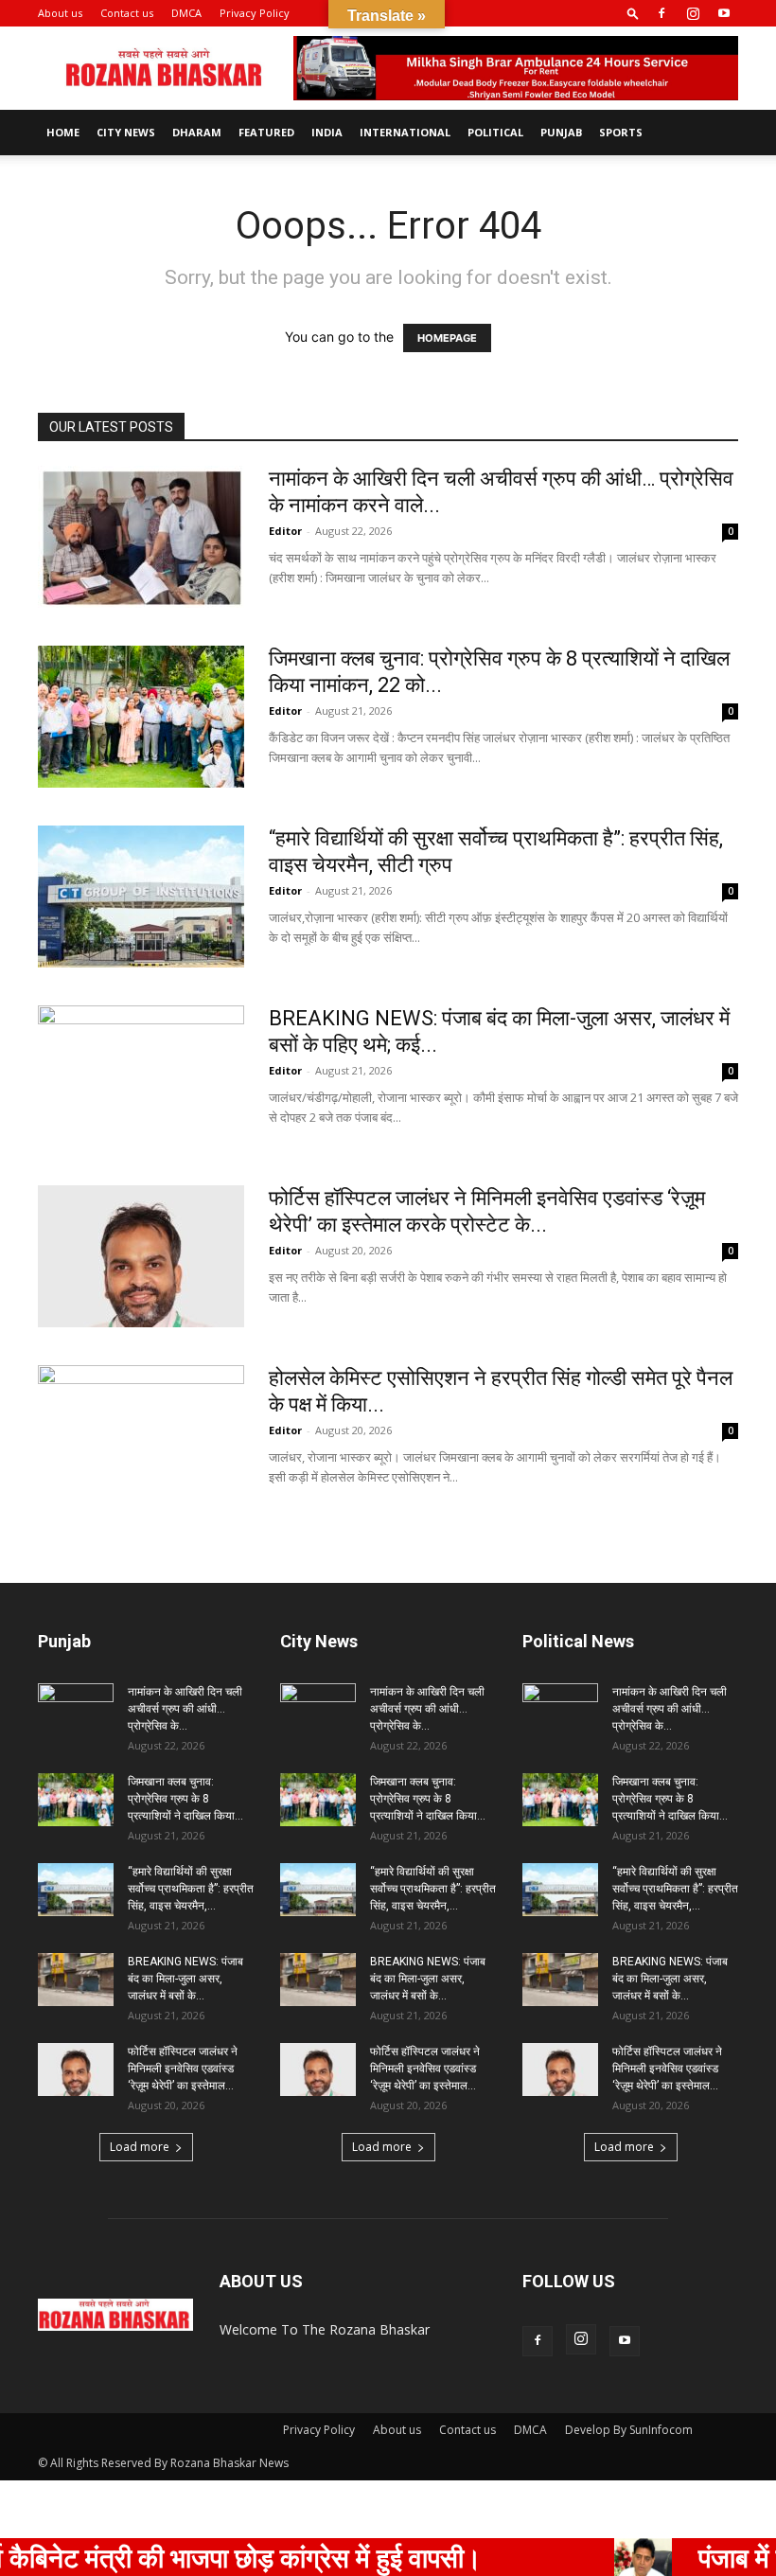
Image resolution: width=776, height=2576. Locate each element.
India (327, 132)
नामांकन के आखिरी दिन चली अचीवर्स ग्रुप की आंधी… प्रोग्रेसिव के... (185, 1709)
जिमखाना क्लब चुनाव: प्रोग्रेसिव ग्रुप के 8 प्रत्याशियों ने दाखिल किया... (185, 1799)
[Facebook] (661, 13)
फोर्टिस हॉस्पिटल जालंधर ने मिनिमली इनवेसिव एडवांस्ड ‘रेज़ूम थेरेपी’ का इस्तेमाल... (183, 2069)
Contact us (127, 13)
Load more (140, 2147)
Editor (285, 531)
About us (60, 13)
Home (63, 132)
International (405, 132)
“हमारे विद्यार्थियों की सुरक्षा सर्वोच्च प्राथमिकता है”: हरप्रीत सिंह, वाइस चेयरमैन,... (191, 1889)
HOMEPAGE (447, 338)
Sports (621, 132)
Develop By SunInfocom (629, 2430)
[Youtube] (724, 13)
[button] (633, 13)
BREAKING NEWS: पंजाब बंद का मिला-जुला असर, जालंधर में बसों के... (185, 1979)
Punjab (561, 132)
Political (495, 132)
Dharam (197, 132)
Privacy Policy (255, 13)
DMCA (186, 13)
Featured (266, 132)
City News (126, 132)
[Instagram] (693, 13)
